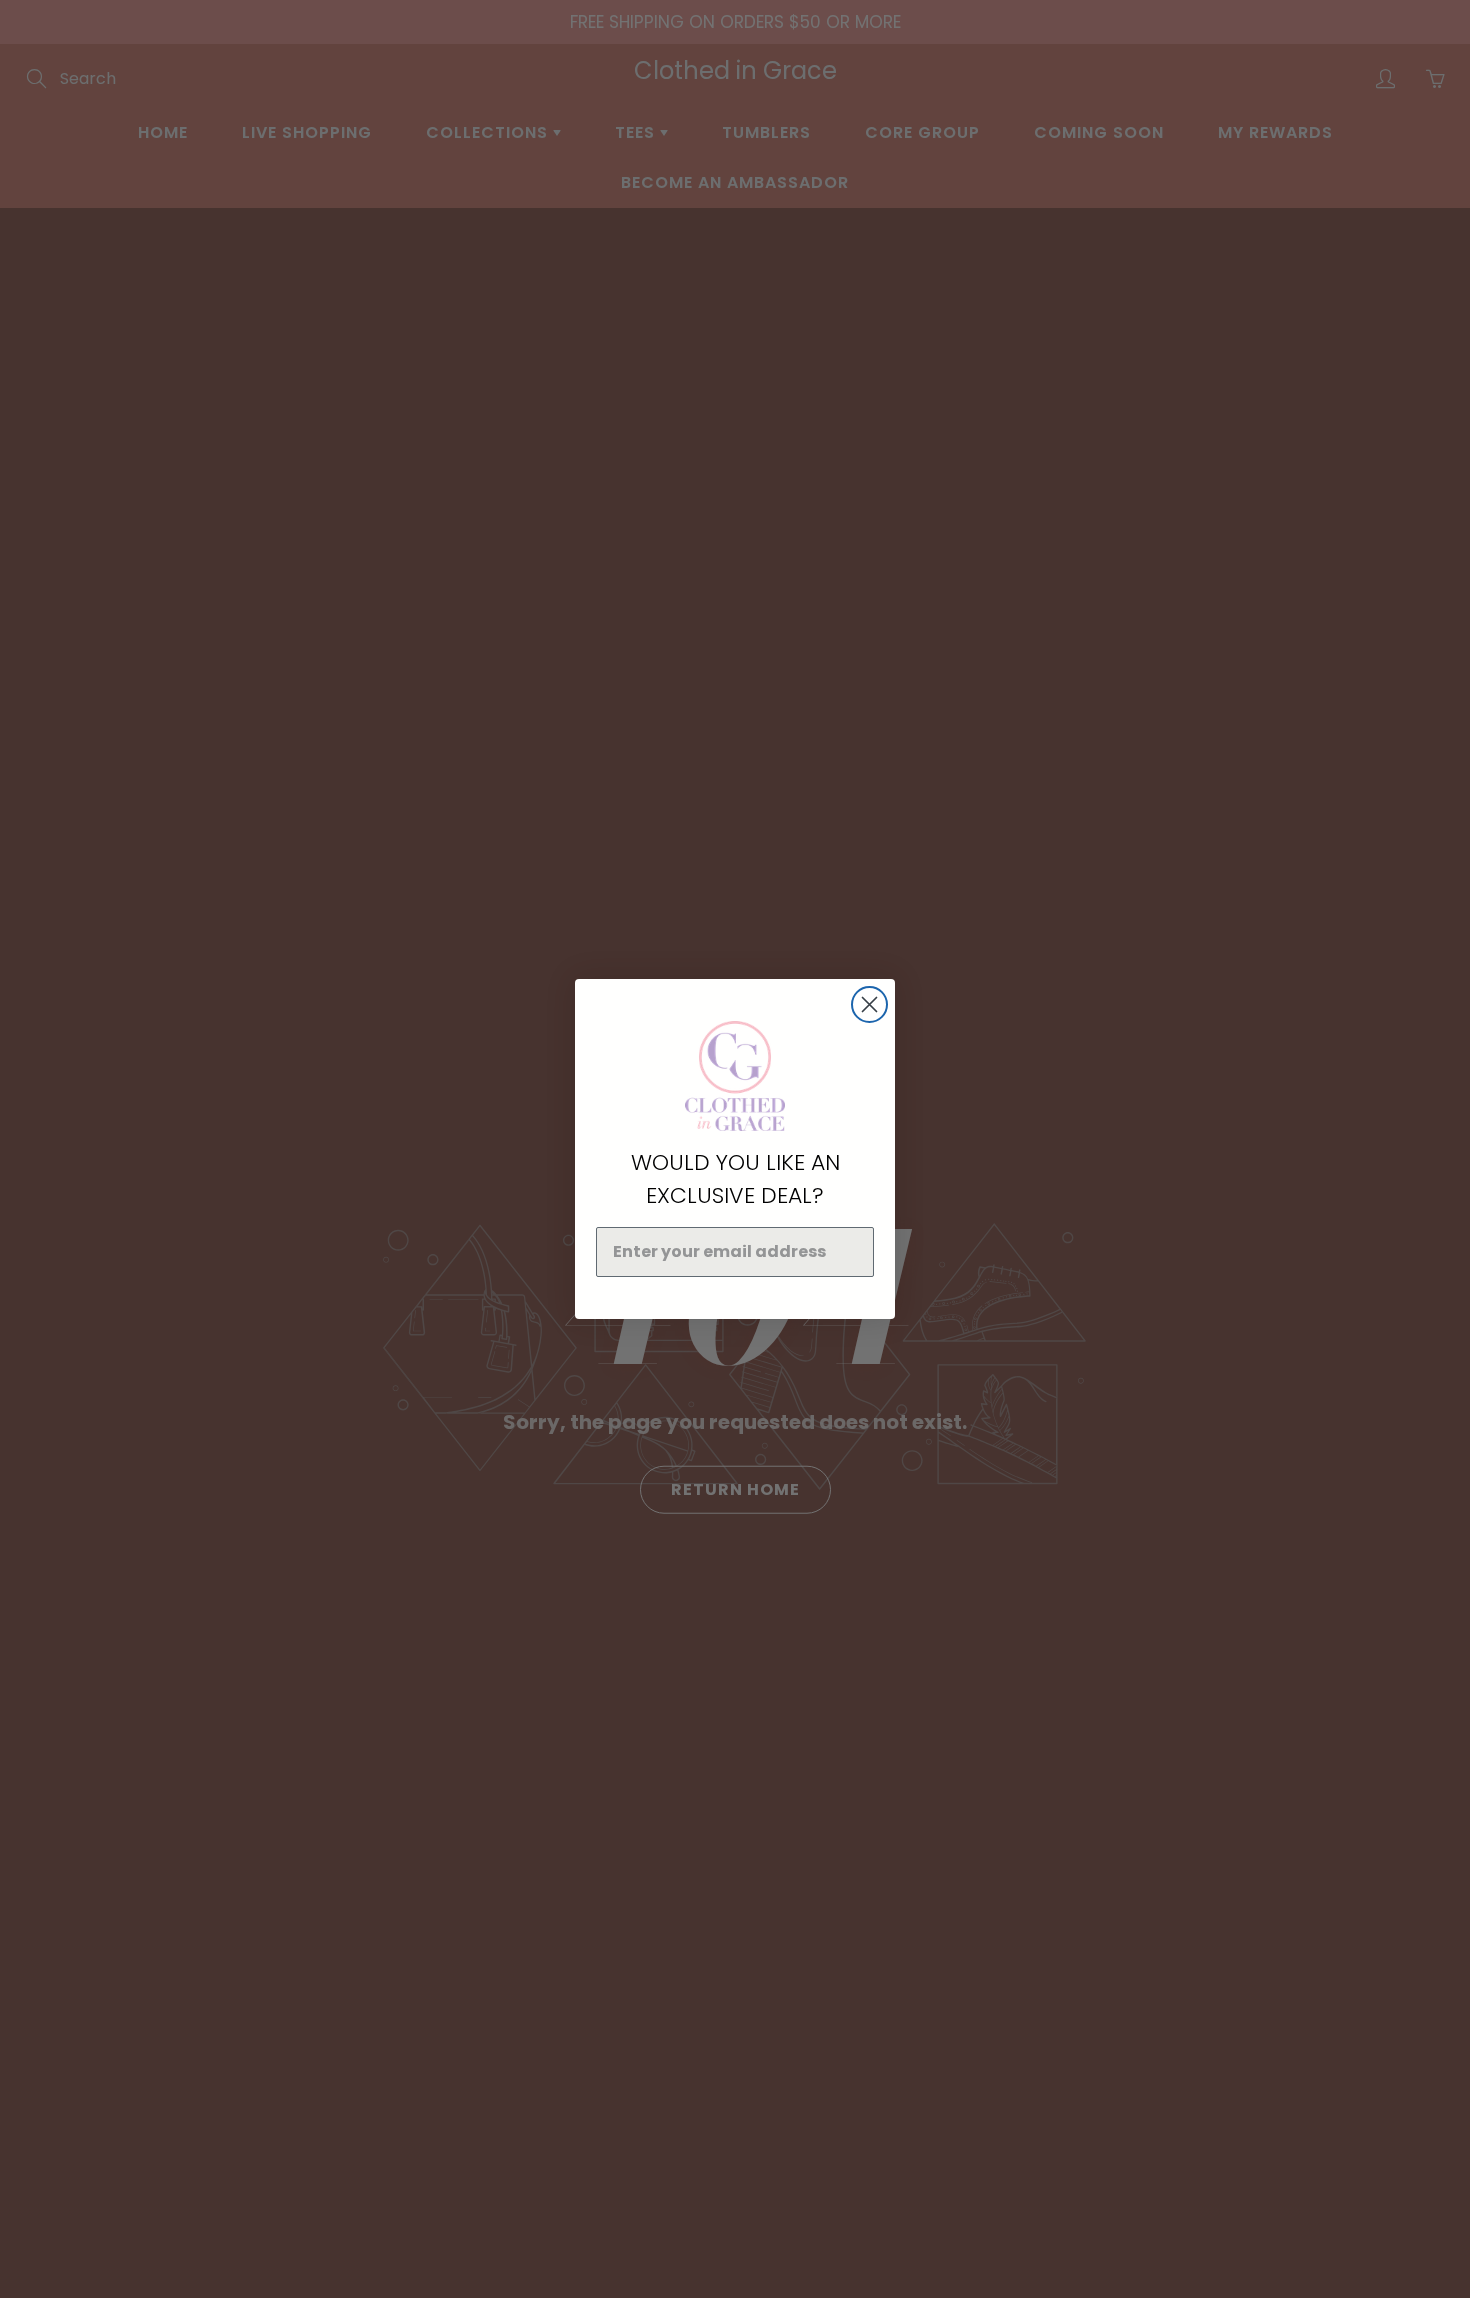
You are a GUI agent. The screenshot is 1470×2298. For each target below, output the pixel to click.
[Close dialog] (869, 1004)
